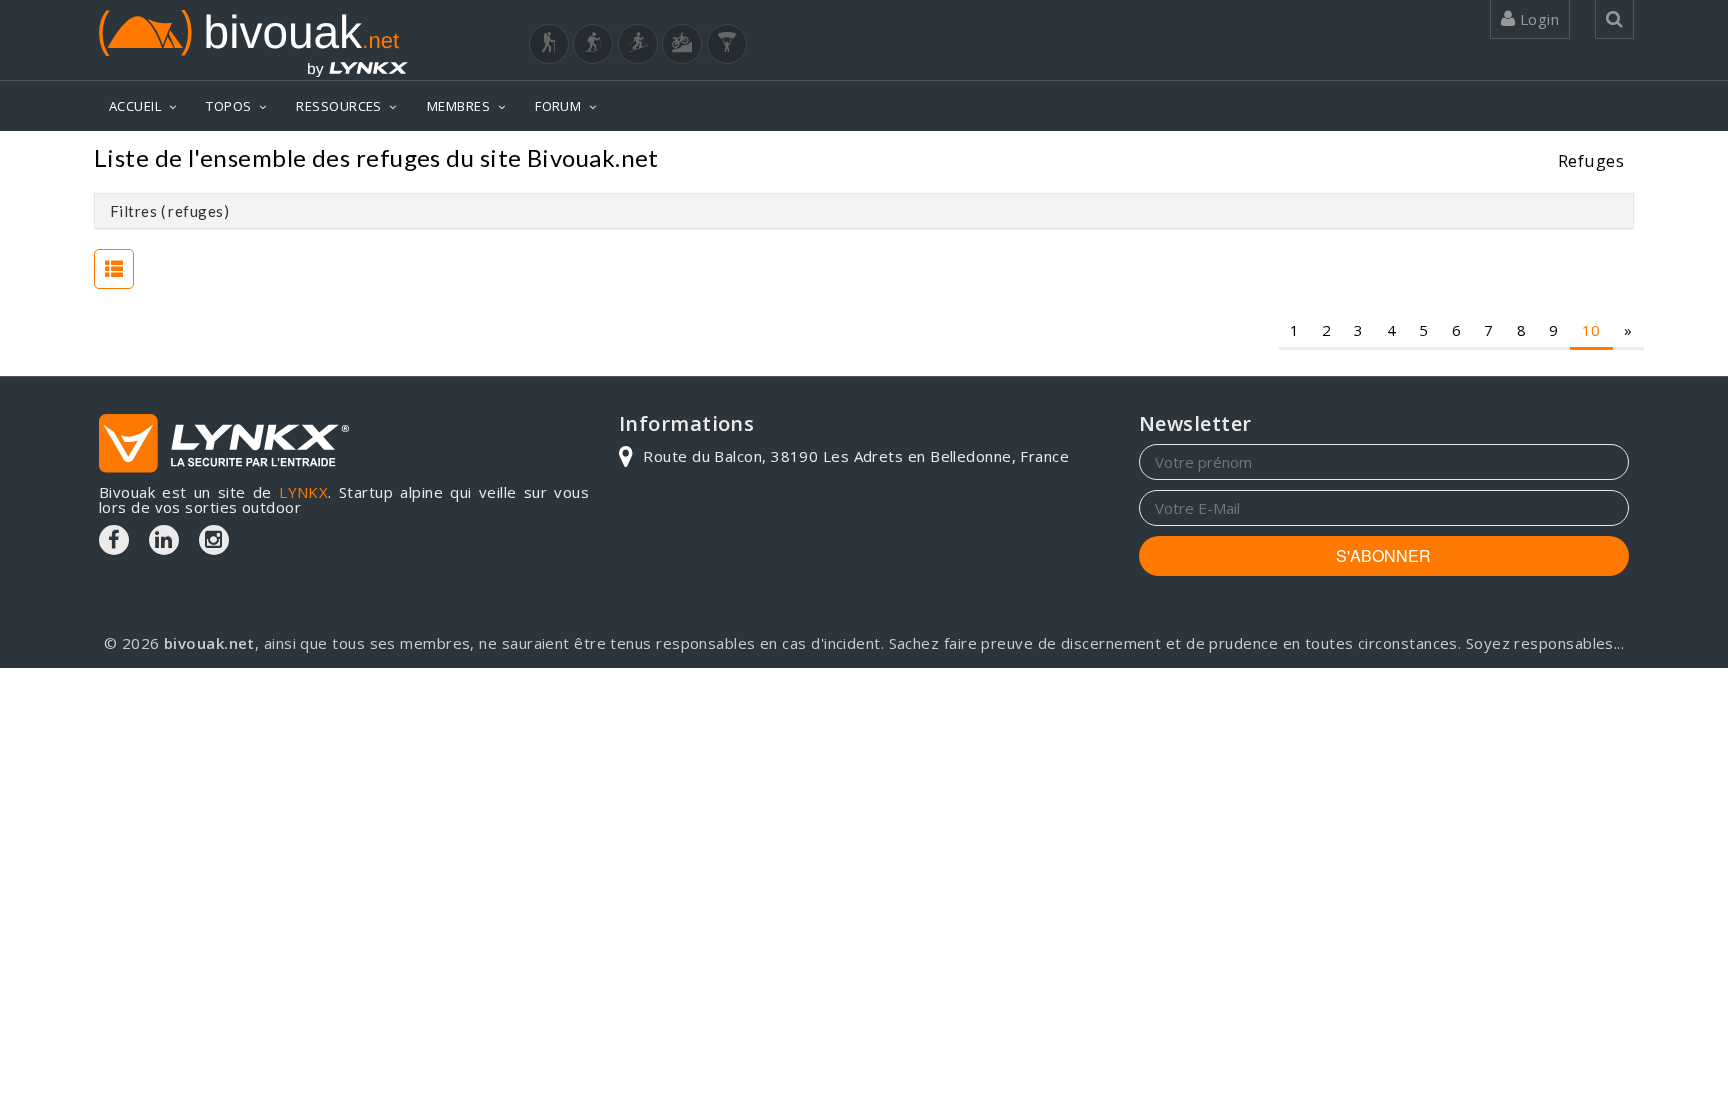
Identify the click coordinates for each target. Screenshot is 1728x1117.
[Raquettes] (593, 44)
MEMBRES (458, 106)
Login (1537, 19)
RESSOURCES (339, 106)
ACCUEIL (135, 106)
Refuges (1591, 160)
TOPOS (228, 106)
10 (1591, 330)
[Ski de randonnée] (638, 44)
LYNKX (303, 492)
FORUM (558, 106)
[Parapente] (727, 44)
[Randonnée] (549, 44)
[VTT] (682, 44)
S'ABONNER (1383, 555)
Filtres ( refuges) (169, 211)
